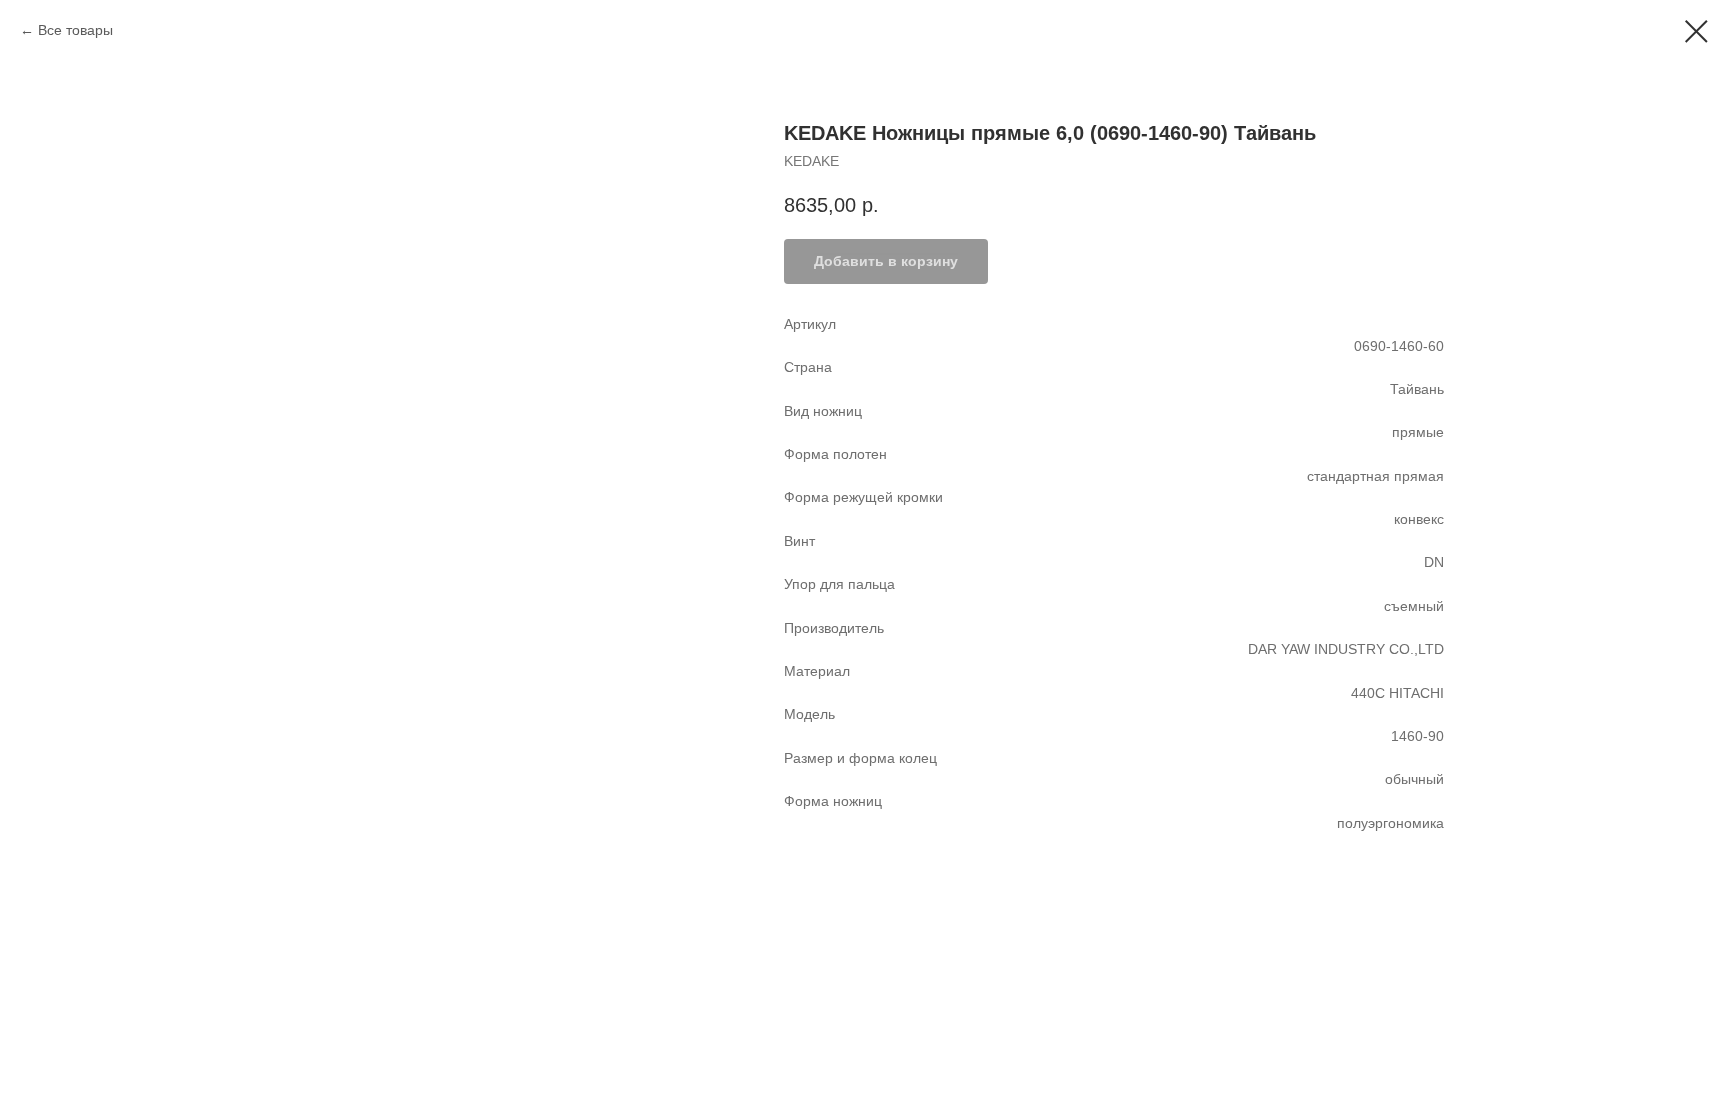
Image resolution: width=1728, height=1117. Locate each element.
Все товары (75, 30)
